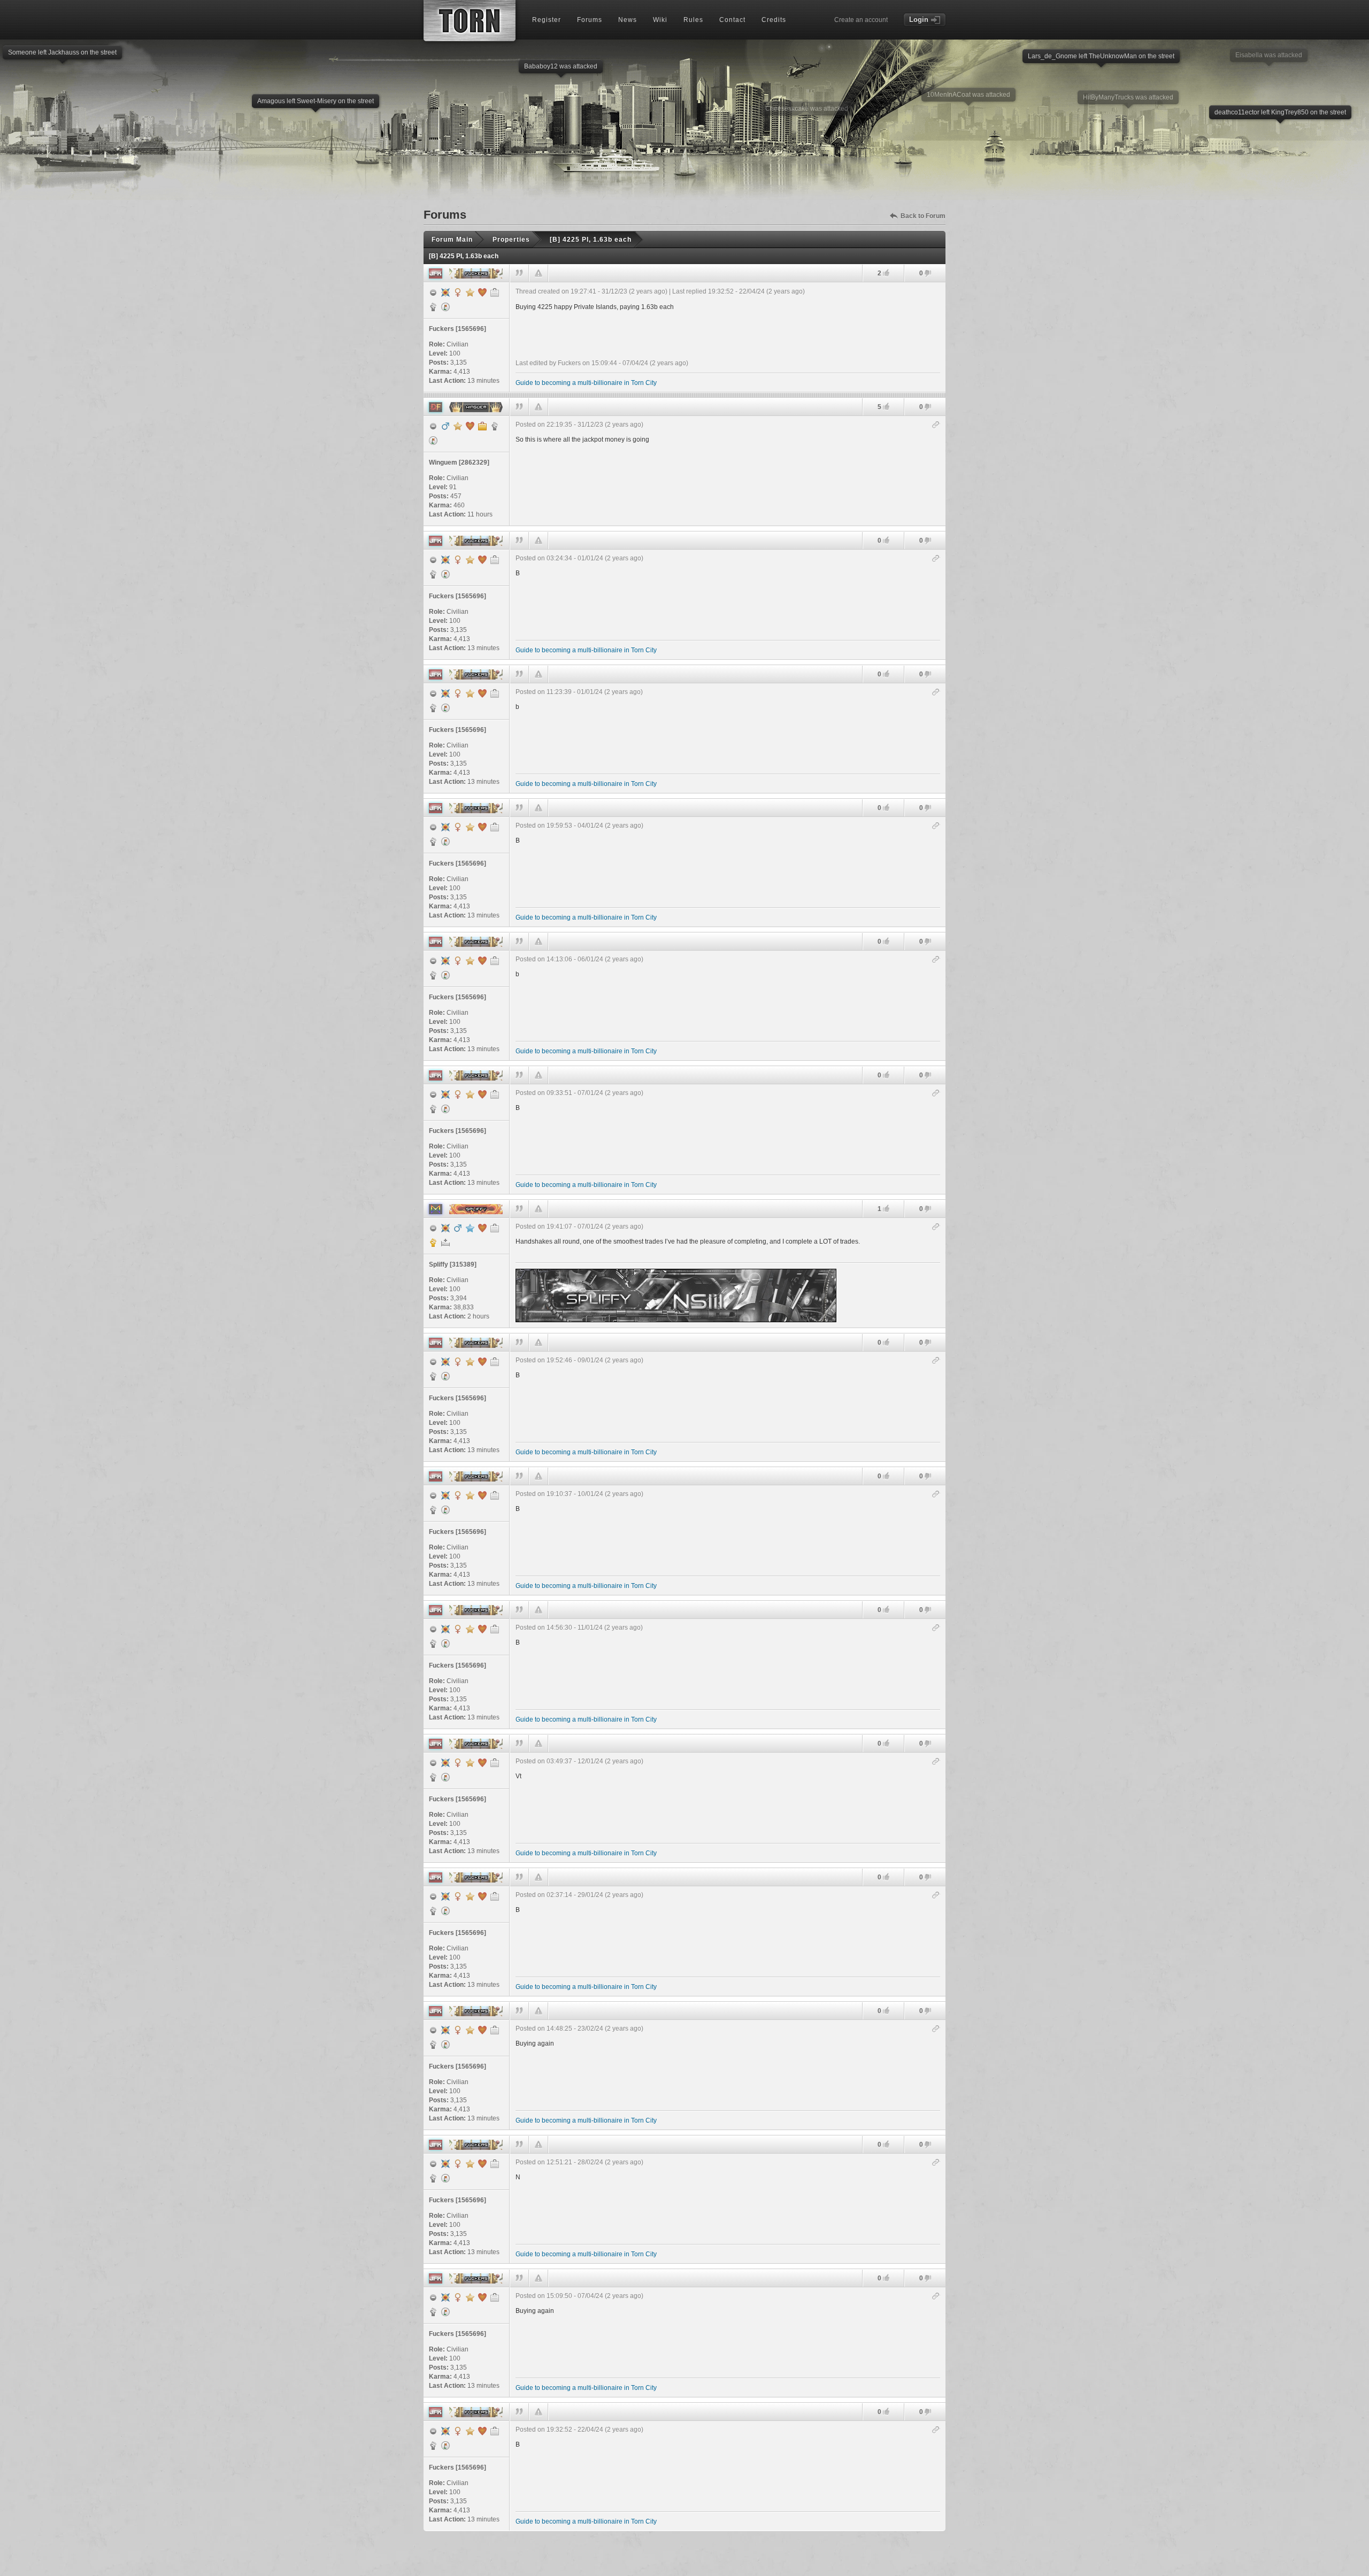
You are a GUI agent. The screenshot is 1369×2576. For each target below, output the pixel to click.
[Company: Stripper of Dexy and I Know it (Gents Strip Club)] (495, 292)
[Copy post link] (936, 425)
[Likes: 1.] (886, 1209)
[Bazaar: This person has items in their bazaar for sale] (445, 307)
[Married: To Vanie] (470, 426)
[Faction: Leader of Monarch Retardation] (433, 1243)
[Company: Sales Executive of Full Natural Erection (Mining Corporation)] (495, 1228)
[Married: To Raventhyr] (482, 292)
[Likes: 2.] (886, 273)
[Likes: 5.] (886, 407)
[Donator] (470, 292)
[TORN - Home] (470, 21)
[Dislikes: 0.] (928, 274)
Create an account (861, 20)
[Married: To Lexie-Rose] (482, 1228)
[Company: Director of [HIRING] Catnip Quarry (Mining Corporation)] (482, 426)
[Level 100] (445, 292)
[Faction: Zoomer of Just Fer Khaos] (433, 307)
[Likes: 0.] (886, 540)
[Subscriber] (470, 1228)
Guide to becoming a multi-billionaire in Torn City (586, 383)
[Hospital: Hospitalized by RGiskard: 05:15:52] (445, 1243)
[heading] (728, 337)
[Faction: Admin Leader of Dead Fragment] (495, 426)
